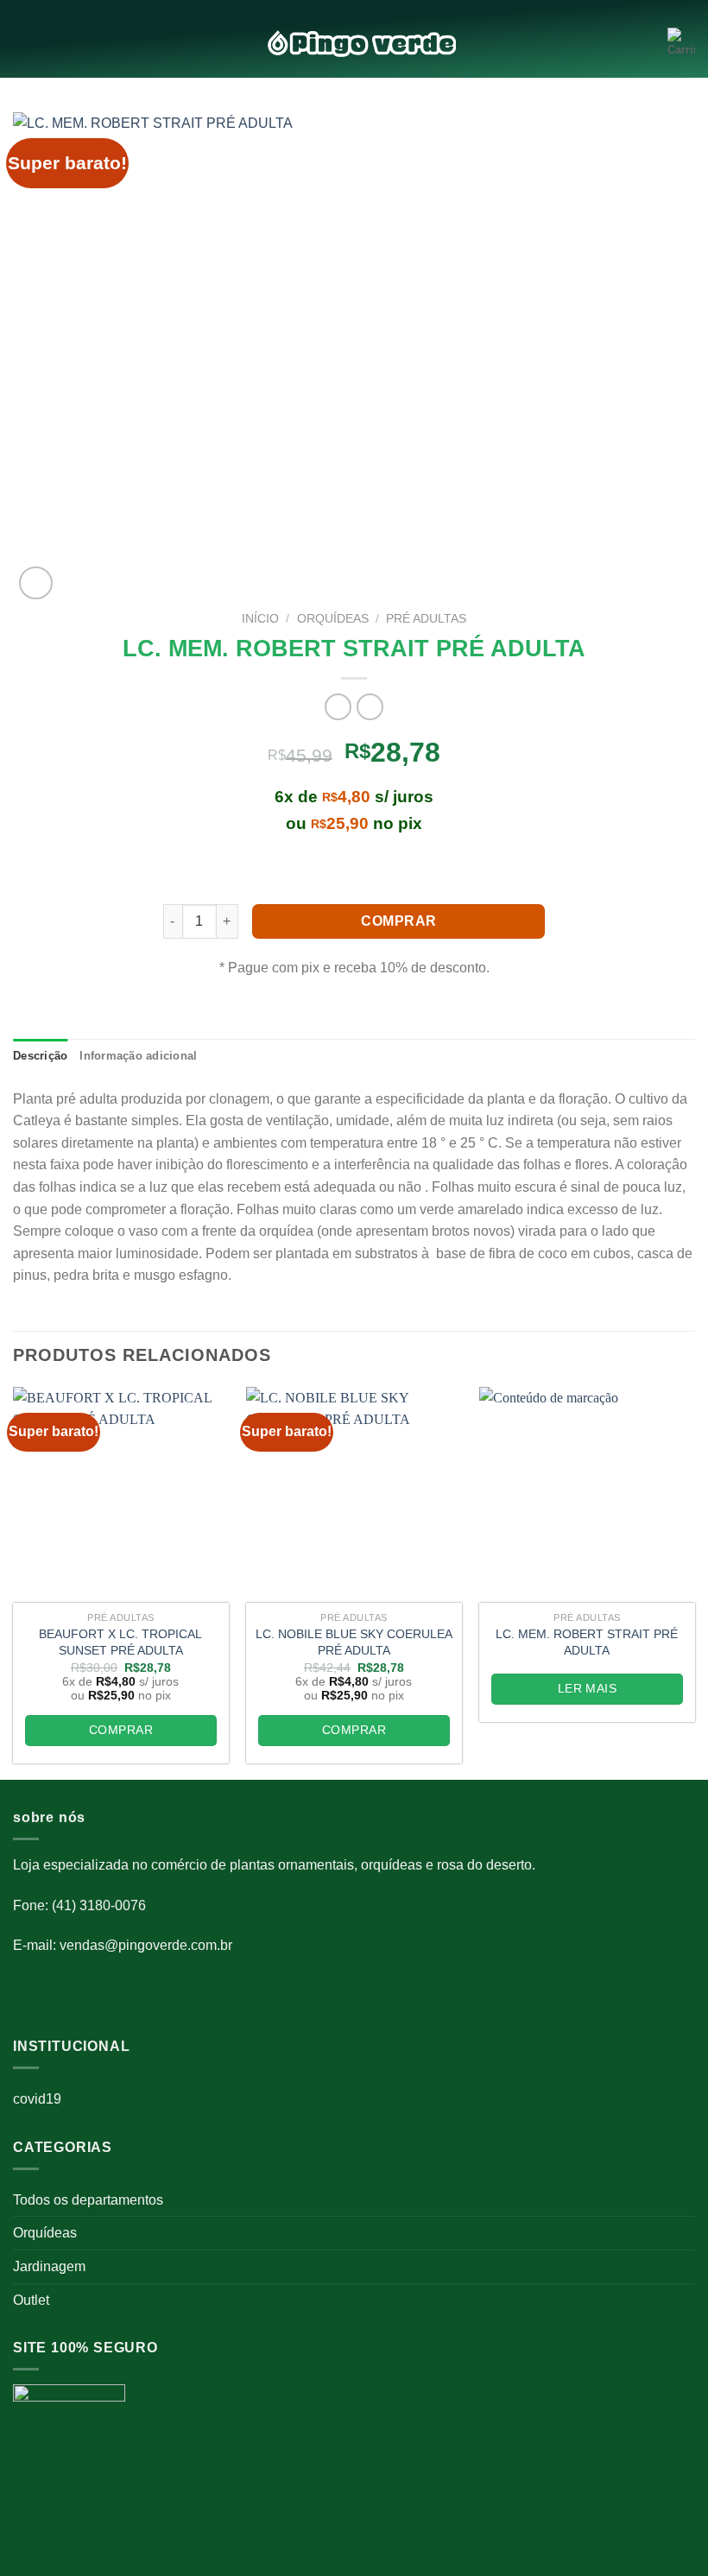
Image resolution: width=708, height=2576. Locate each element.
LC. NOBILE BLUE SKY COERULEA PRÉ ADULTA (354, 1642)
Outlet (31, 2300)
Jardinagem (49, 2266)
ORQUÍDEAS (333, 619)
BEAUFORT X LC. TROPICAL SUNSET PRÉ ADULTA (120, 1642)
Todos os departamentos (88, 2200)
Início (260, 619)
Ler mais (587, 1688)
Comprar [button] (121, 1730)
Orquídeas (45, 2233)
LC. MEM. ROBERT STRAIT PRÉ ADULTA (587, 1642)
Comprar (398, 921)
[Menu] (23, 44)
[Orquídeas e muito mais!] (354, 44)
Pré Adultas (426, 619)
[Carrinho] (681, 43)
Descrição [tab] (40, 1056)
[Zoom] (36, 583)
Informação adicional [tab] (138, 1056)
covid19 (37, 2099)
